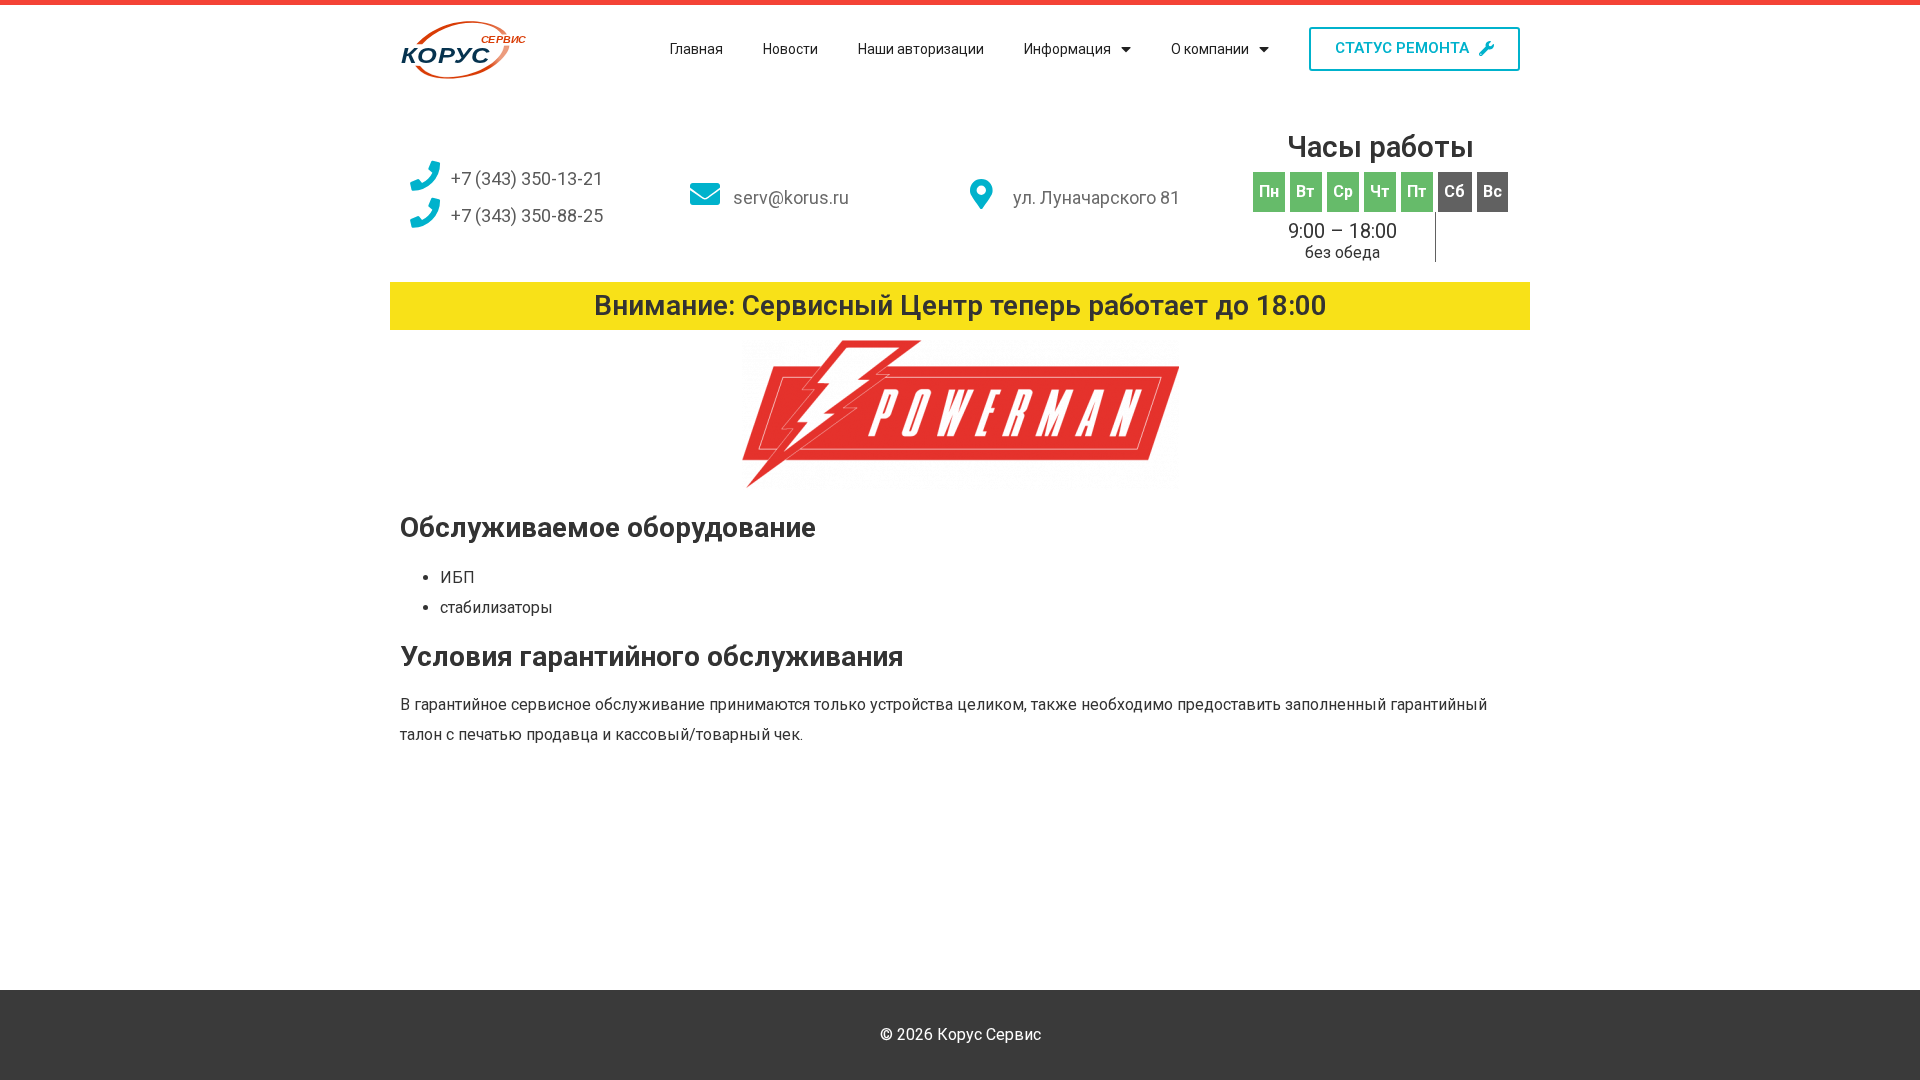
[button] (1414, 49)
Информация (1067, 49)
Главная (696, 49)
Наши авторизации (921, 49)
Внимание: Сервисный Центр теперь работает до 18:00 (960, 305)
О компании (1210, 49)
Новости (790, 49)
